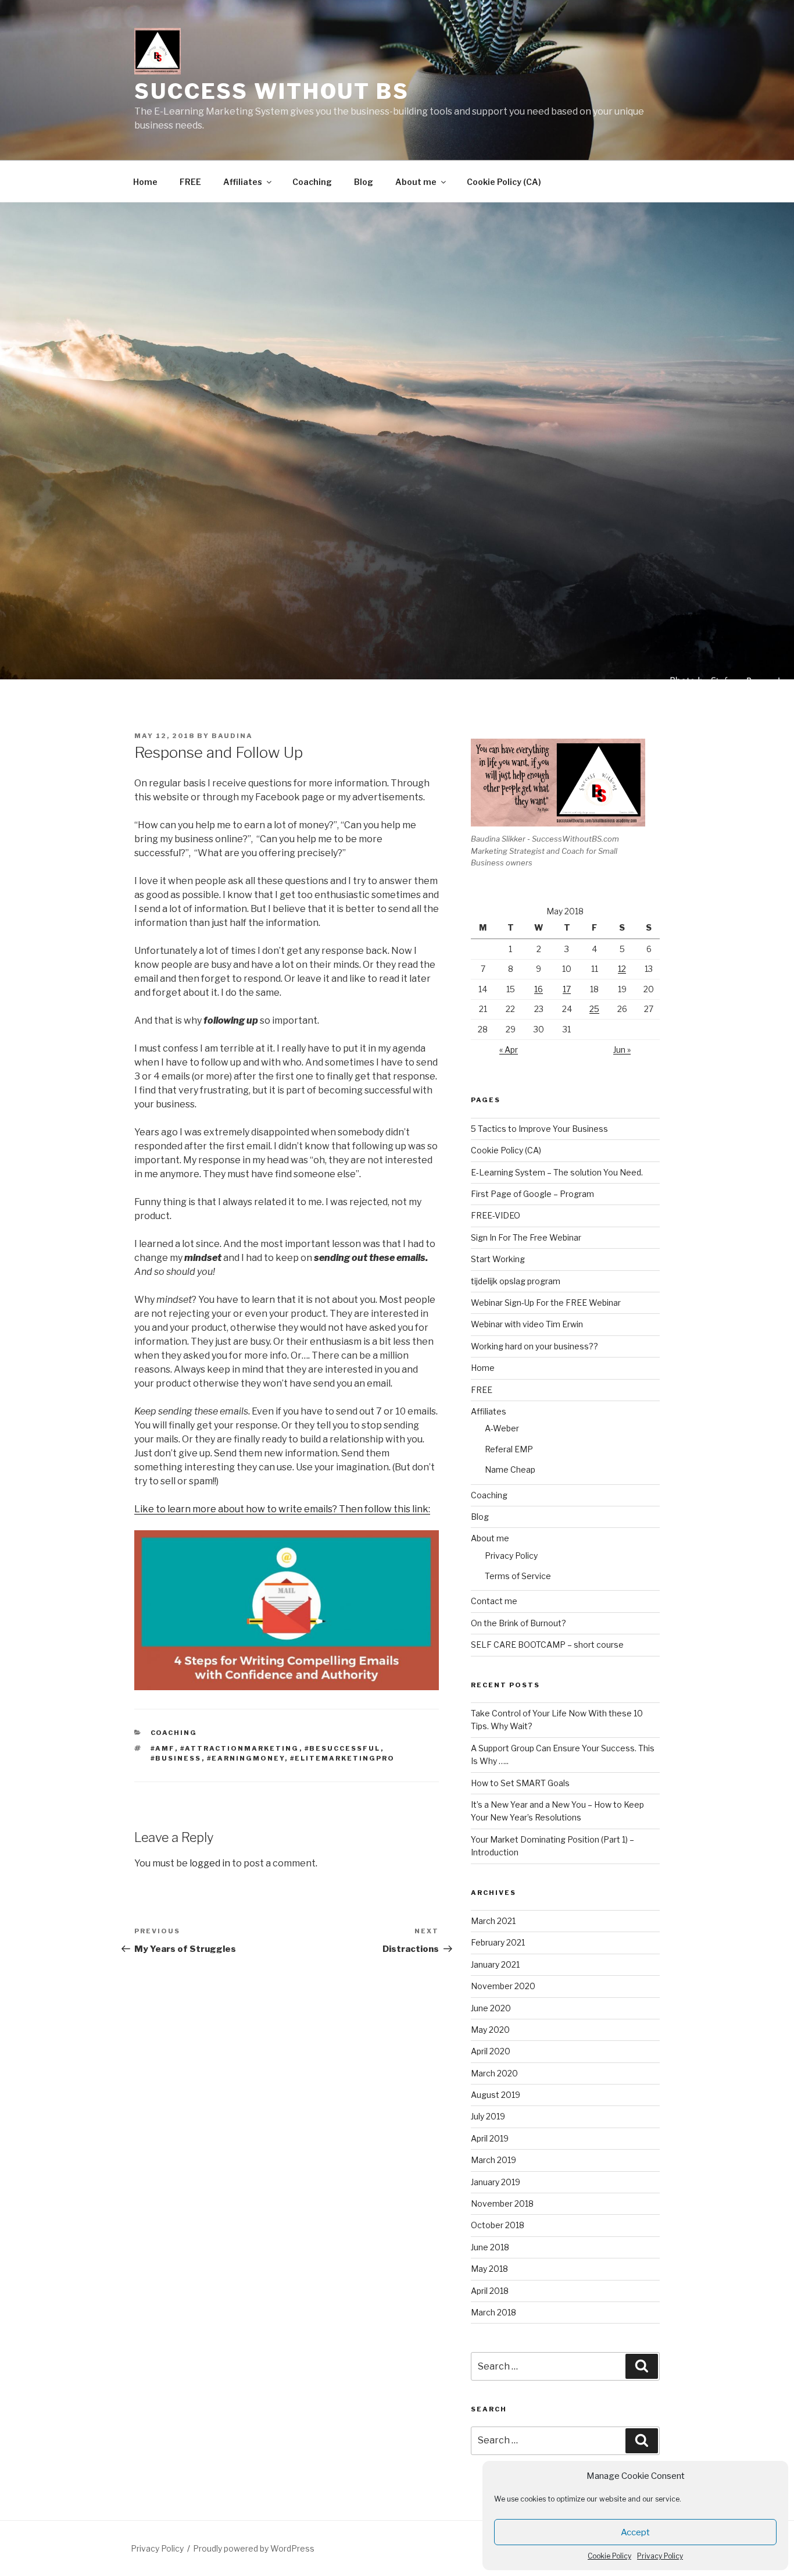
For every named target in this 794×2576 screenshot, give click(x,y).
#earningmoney (246, 1758)
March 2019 (493, 2160)
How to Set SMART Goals (520, 1783)
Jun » (622, 1050)
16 (539, 989)
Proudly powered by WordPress (254, 2548)
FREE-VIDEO (496, 1215)
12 (622, 969)
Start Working (498, 1259)
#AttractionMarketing (240, 1748)
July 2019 (488, 2116)
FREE (190, 182)
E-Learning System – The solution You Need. (557, 1172)
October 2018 (498, 2225)
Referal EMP (509, 1449)
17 (567, 989)
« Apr (509, 1050)
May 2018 (489, 2269)
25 (594, 1009)
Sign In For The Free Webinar (526, 1237)
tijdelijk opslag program (516, 1281)
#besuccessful (343, 1748)
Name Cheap (510, 1469)
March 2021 (493, 1921)
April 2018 (490, 2291)
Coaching (312, 182)
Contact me (494, 1601)
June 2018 (490, 2247)
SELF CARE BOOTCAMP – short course (547, 1645)
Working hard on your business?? (534, 1346)
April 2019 (490, 2138)
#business (176, 1758)
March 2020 (494, 2073)
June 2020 (491, 2008)
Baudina (232, 736)
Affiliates (243, 182)
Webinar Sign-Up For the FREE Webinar (546, 1303)
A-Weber (502, 1428)
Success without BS (272, 91)
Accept (635, 2532)
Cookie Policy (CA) (504, 182)
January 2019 (496, 2182)
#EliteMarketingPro (343, 1758)
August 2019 (496, 2095)
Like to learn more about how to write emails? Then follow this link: (282, 1509)
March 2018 (493, 2312)
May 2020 (490, 2030)
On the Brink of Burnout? (518, 1623)
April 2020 (491, 2051)
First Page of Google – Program (532, 1194)
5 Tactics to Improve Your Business (539, 1129)
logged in (210, 1863)
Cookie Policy (609, 2556)
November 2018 (502, 2203)
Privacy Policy (660, 2556)
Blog (364, 182)
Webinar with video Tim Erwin (527, 1324)
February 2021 (498, 1942)
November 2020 (503, 1986)
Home (145, 182)
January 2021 (495, 1964)
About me (416, 182)
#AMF (163, 1748)
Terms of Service (518, 1576)
